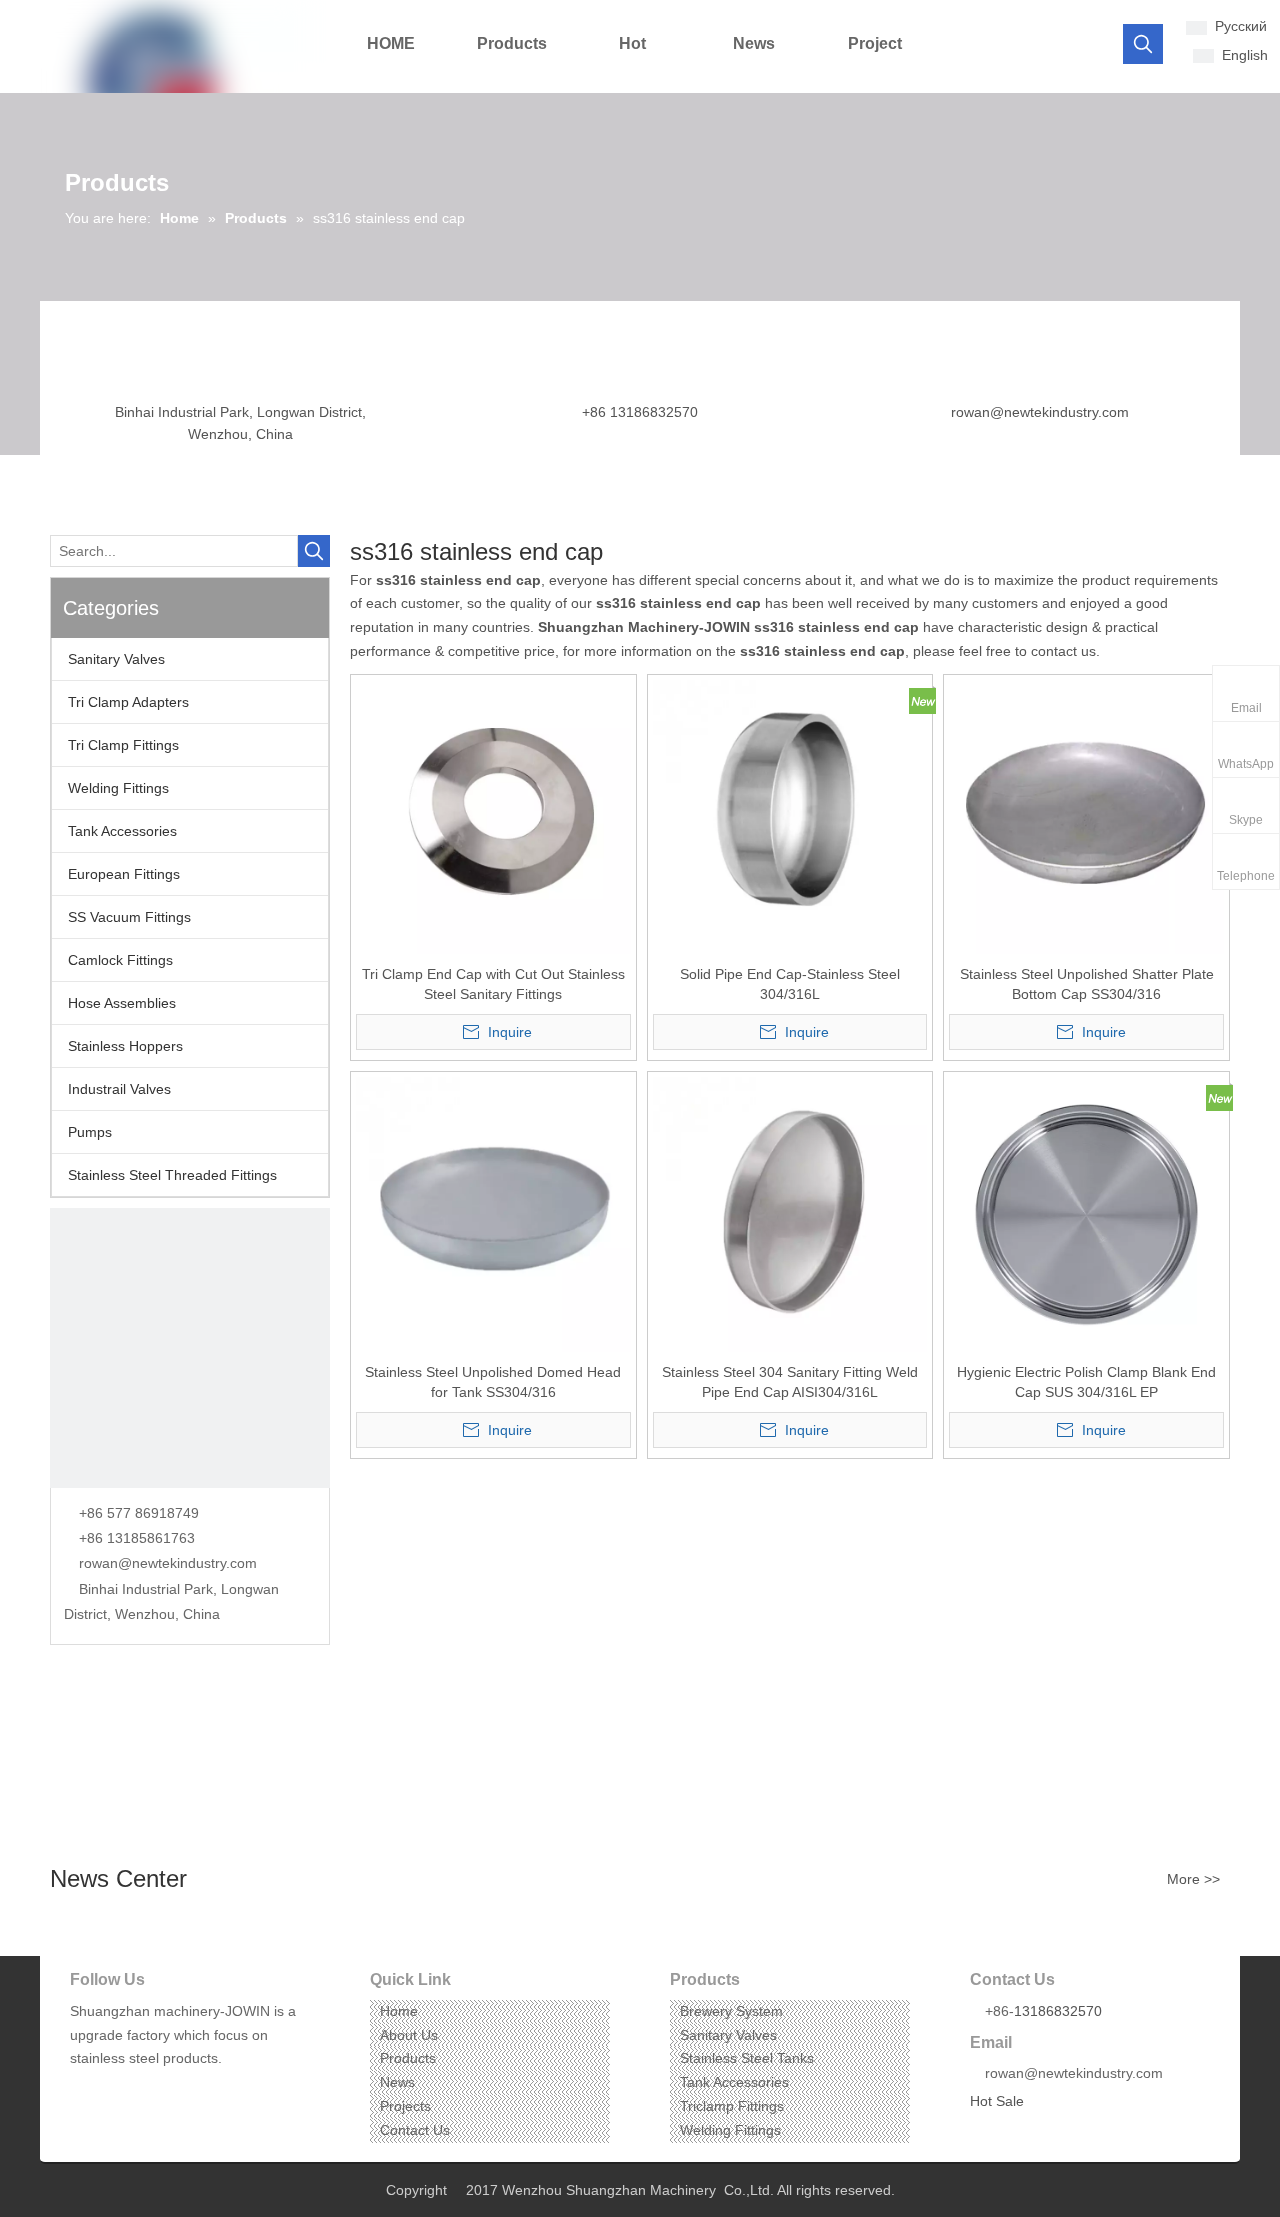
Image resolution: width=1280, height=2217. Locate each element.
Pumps (90, 1132)
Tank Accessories (122, 831)
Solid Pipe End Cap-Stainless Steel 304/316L (790, 984)
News (397, 2082)
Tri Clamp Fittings (123, 745)
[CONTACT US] (190, 1348)
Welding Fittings (118, 788)
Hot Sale (997, 2101)
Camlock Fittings (120, 960)
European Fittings (124, 874)
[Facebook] (83, 2089)
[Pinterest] (176, 2089)
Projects (405, 2106)
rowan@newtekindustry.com (1040, 412)
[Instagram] (145, 2089)
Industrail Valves (119, 1089)
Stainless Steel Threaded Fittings (172, 1175)
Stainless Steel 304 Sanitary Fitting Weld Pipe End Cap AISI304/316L (790, 1382)
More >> (1193, 1879)
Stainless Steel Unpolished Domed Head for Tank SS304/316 (493, 1382)
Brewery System (731, 2011)
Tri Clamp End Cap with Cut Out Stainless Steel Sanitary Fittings (493, 984)
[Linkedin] (114, 2089)
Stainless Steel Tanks (747, 2058)
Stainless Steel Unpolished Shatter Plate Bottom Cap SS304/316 (1087, 984)
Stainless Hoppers (125, 1046)
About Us (409, 2035)
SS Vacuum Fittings (129, 917)
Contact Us (415, 2130)
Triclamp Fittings (732, 2106)
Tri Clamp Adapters (128, 702)
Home (399, 2011)
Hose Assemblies (122, 1003)
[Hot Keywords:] (1143, 44)
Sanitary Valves (116, 659)
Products (408, 2058)
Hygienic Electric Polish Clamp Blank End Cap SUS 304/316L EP (1086, 1382)
